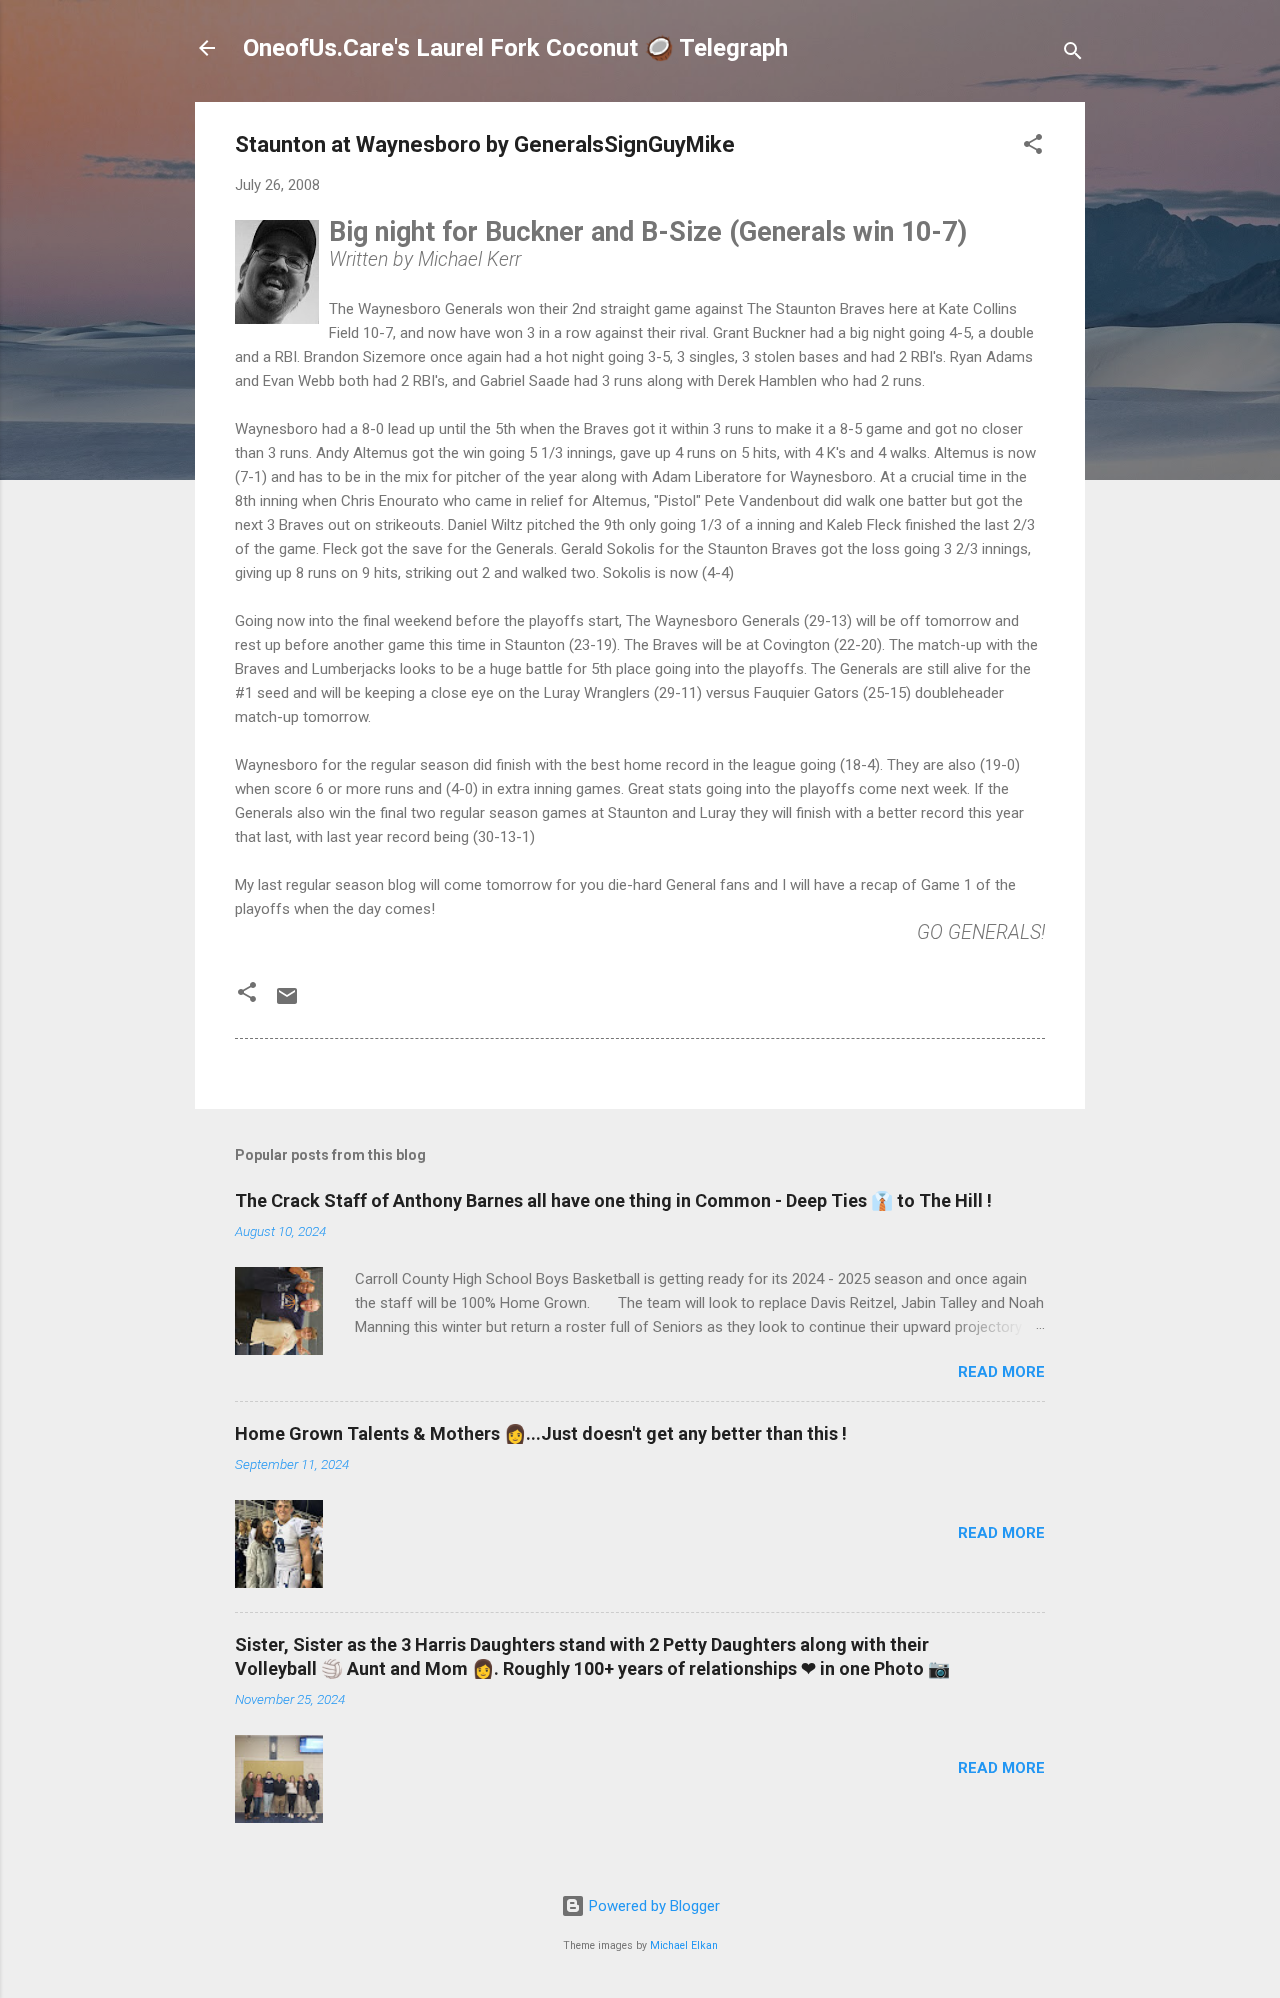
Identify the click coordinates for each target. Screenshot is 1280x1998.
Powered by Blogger (652, 1906)
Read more (1001, 1372)
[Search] (1073, 54)
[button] (1033, 147)
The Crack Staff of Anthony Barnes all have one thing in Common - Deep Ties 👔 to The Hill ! (613, 1200)
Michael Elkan (684, 1945)
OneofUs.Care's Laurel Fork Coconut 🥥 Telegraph (515, 48)
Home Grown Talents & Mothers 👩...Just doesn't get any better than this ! (541, 1433)
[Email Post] (287, 1003)
